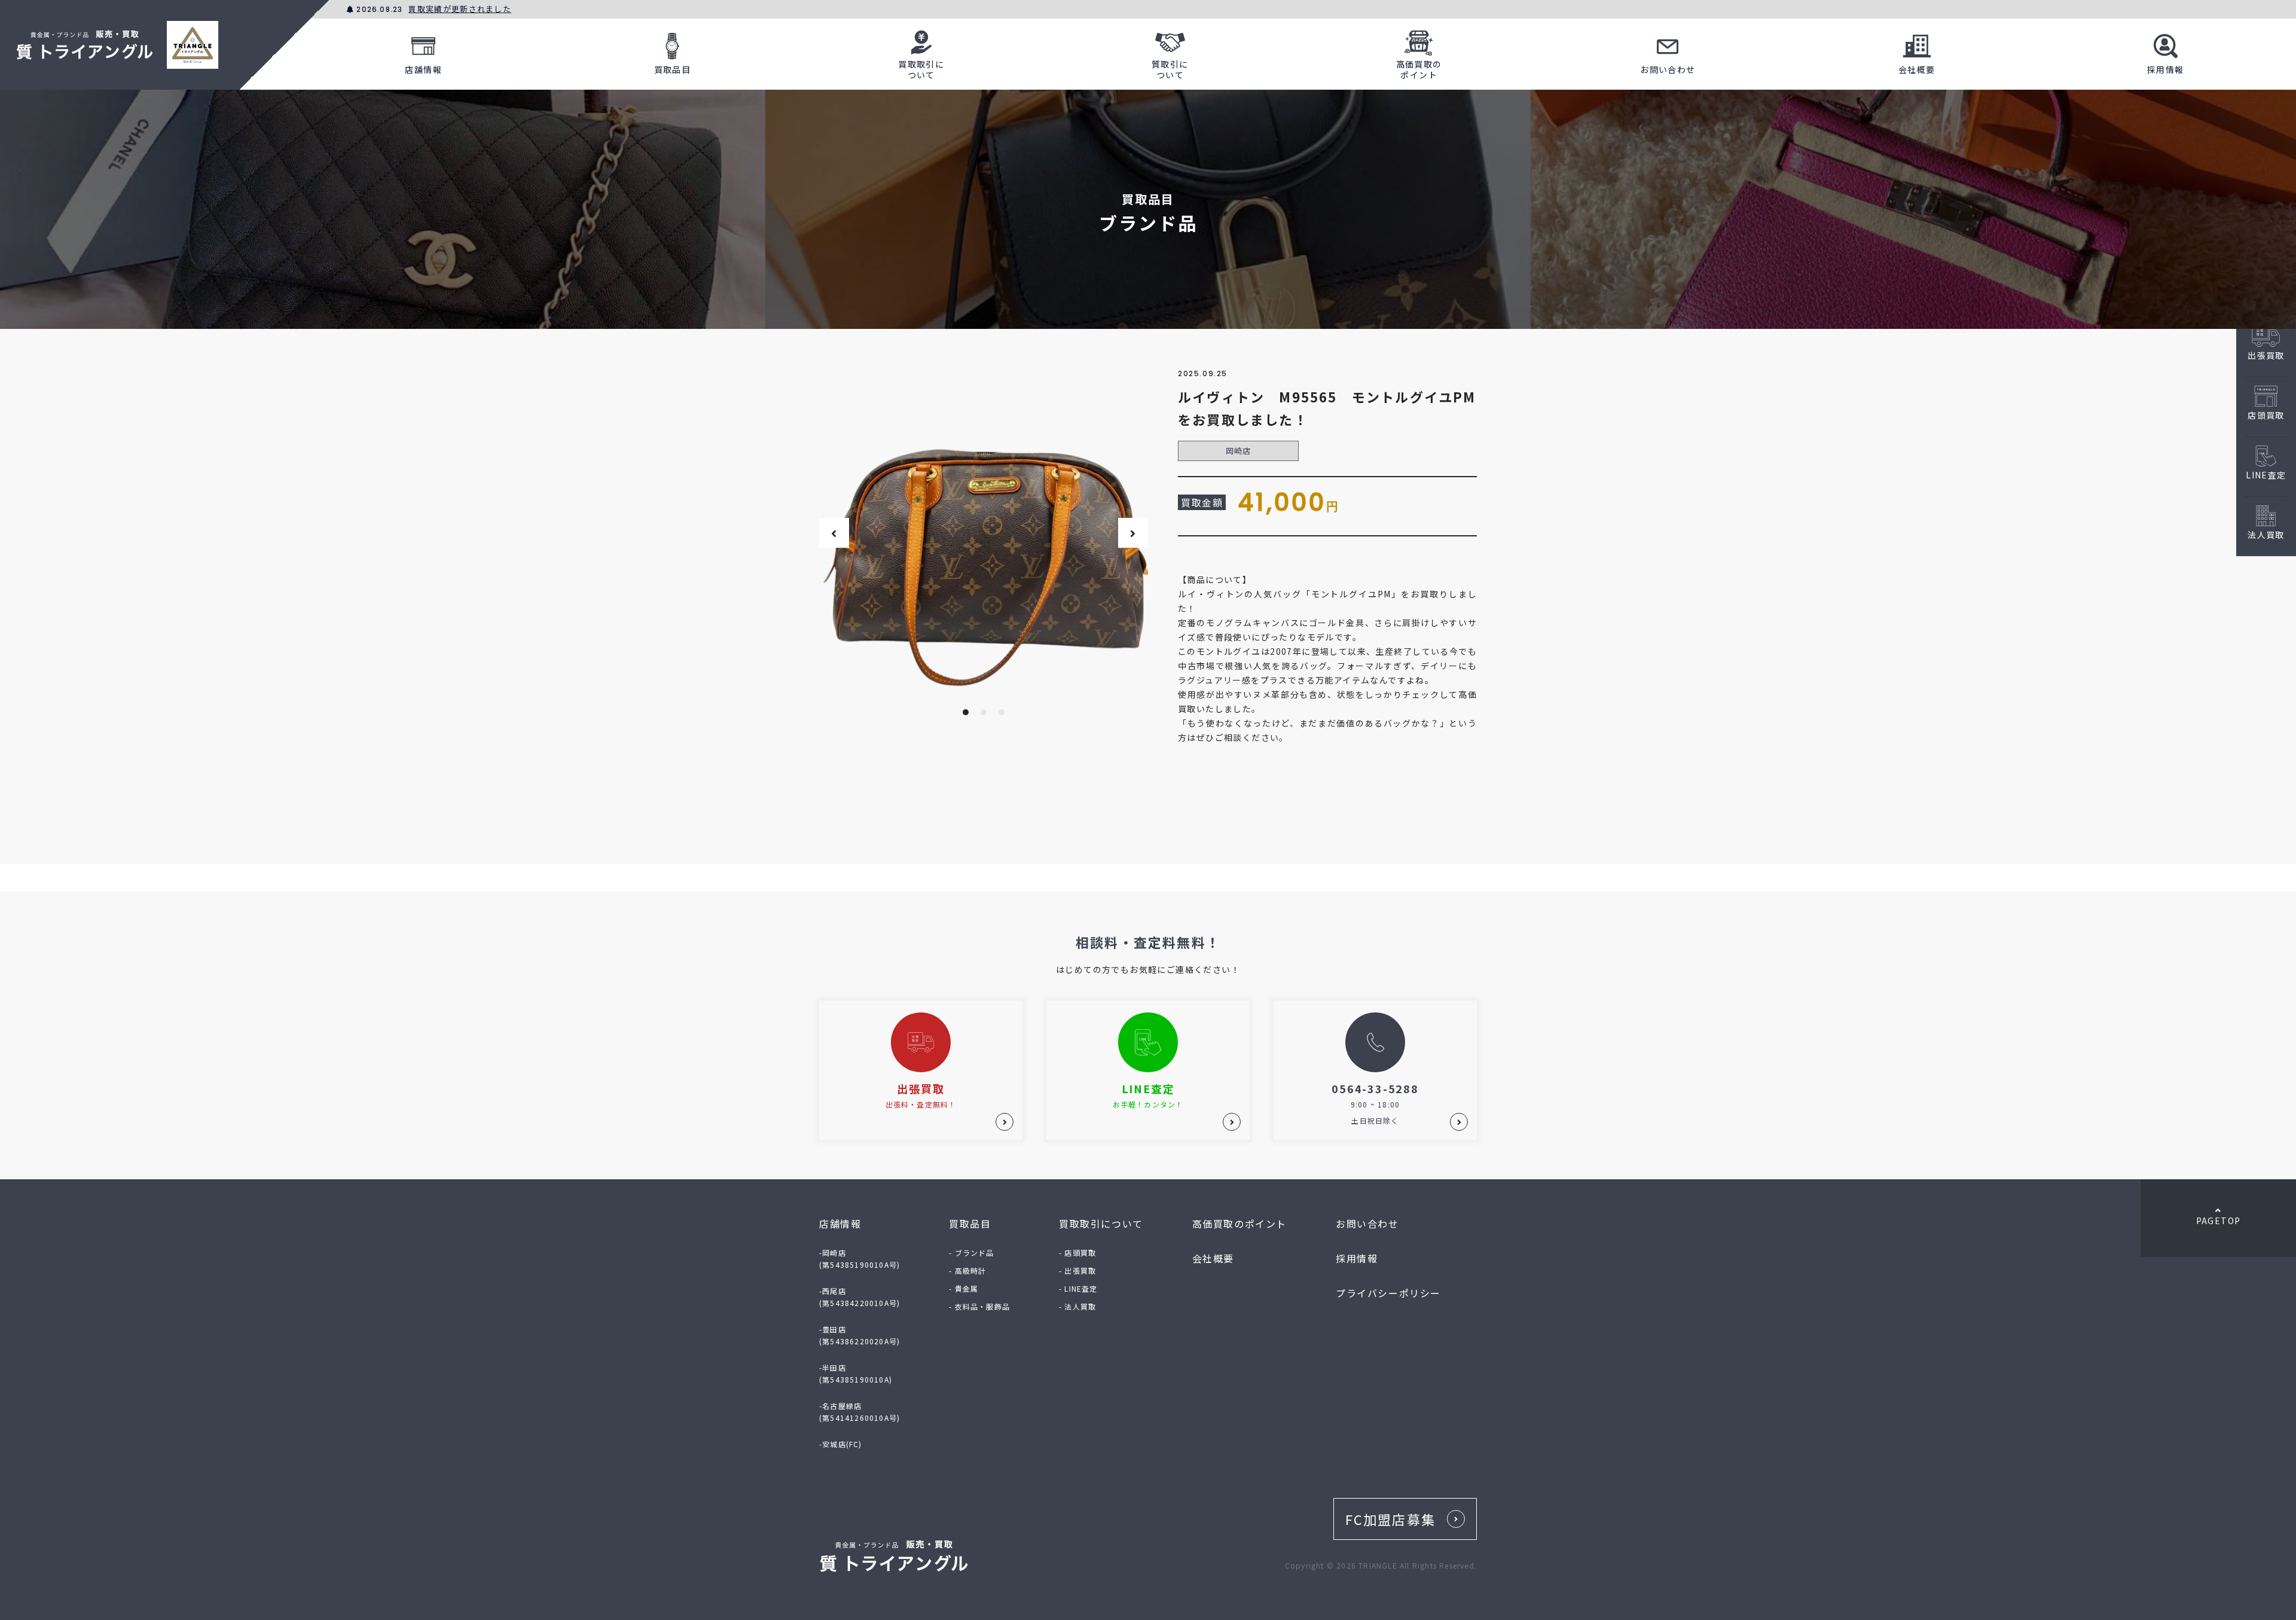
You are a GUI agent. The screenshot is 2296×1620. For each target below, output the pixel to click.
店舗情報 (423, 69)
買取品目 (673, 69)
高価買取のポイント (1419, 69)
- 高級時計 (967, 1270)
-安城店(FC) (841, 1444)
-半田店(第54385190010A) (856, 1373)
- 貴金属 (964, 1288)
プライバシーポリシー (1388, 1293)
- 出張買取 (1077, 1270)
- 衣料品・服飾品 (979, 1306)
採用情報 (2166, 69)
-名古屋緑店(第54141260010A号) (860, 1412)
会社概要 (1917, 69)
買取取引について (921, 69)
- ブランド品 (971, 1253)
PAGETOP (2219, 1221)
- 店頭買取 (1077, 1253)
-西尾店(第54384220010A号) (860, 1297)
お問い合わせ (1668, 69)
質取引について (1170, 69)
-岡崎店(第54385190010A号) (860, 1259)
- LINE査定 (1078, 1288)
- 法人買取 (1077, 1306)
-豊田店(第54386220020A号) (860, 1335)
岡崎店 (1239, 451)
